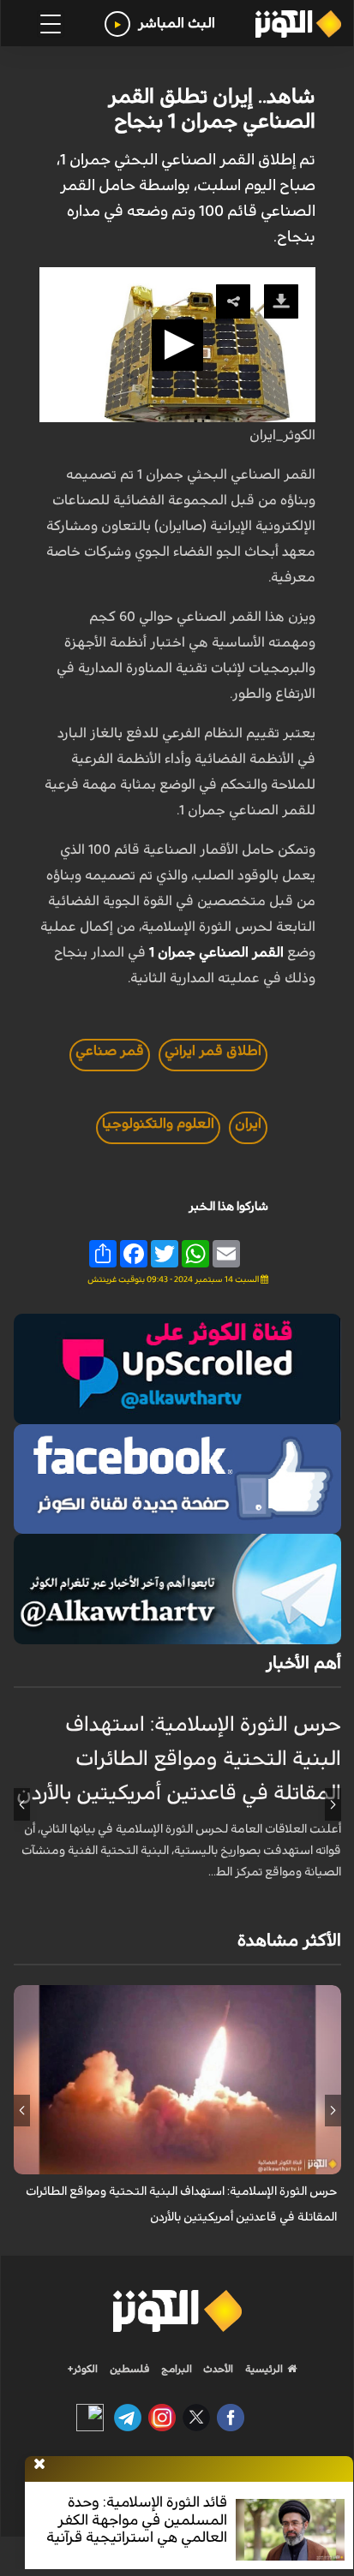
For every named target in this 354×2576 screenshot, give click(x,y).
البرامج (175, 2369)
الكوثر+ (83, 2369)
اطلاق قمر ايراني (213, 1051)
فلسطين (130, 2369)
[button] (177, 345)
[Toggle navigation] (51, 24)
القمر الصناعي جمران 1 (216, 952)
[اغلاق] (39, 2465)
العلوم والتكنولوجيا (158, 1124)
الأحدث (217, 2369)
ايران (248, 1124)
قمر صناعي (110, 1051)
